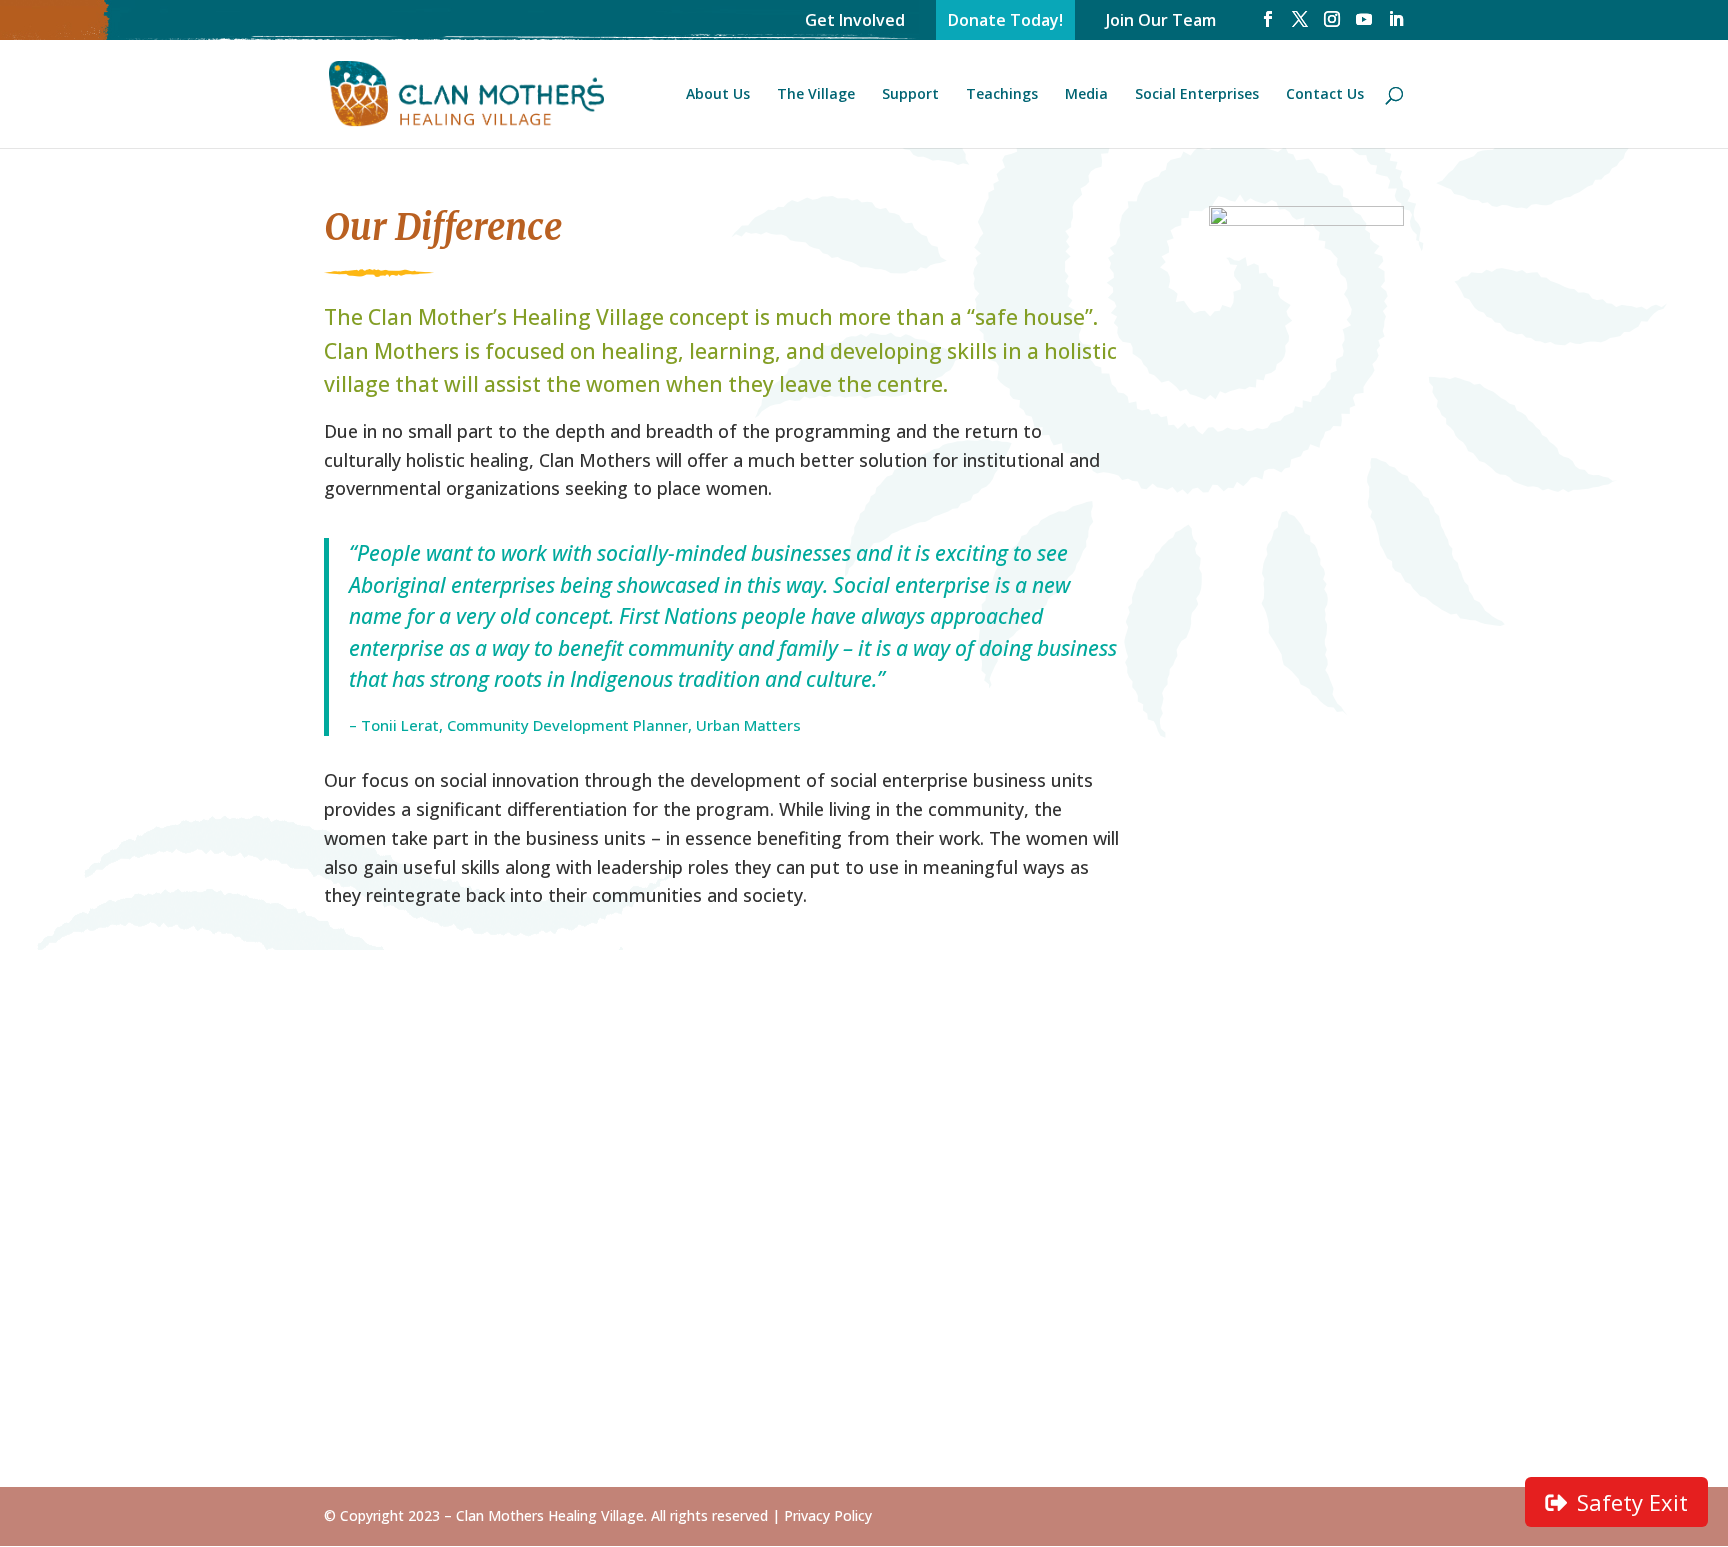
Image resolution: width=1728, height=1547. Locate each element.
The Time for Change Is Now (405, 1076)
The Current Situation (635, 1067)
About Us (718, 95)
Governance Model (395, 1143)
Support (910, 95)
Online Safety (831, 1377)
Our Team (362, 1202)
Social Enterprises (1197, 95)
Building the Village (625, 1126)
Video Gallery (1057, 1096)
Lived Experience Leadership (843, 1310)
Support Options (842, 1143)
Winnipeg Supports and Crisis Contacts (1308, 1152)
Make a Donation (845, 1173)
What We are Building (406, 1173)
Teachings (1002, 95)
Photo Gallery (1059, 1067)
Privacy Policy (828, 1515)
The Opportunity (615, 1096)
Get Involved (855, 20)
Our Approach (376, 1114)
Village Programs (844, 1348)
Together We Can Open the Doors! (846, 1076)
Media (1086, 95)
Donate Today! (1005, 20)
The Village (816, 95)
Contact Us (1325, 95)
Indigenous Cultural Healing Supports (1310, 1105)
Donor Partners (838, 1114)
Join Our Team (1161, 20)
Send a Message (1296, 1067)
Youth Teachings (844, 1407)
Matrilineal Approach (858, 1271)
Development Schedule (603, 1164)
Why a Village (602, 1202)
